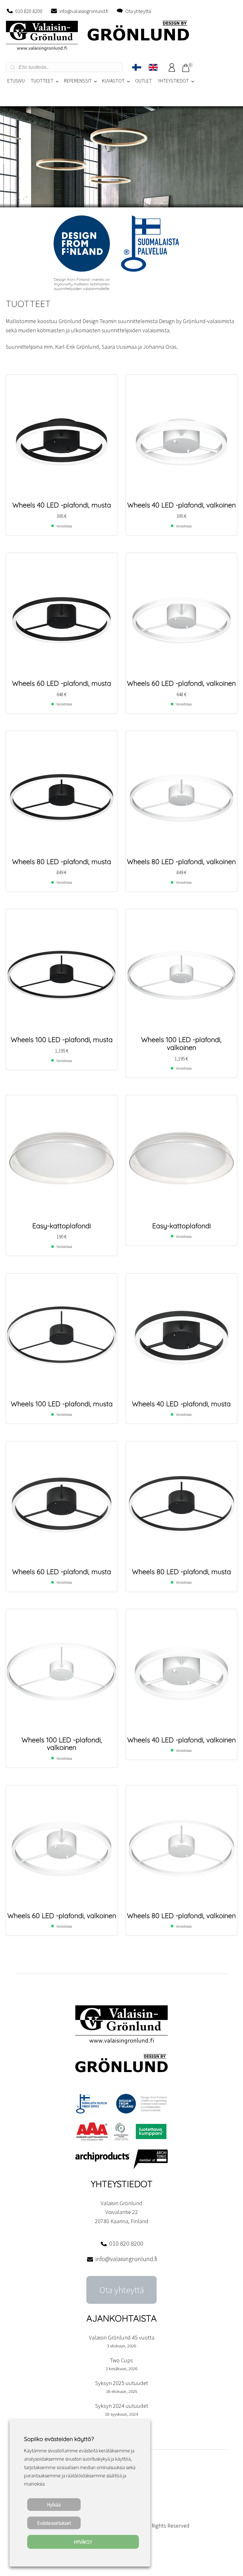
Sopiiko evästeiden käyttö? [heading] (59, 2439)
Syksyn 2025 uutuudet (122, 2383)
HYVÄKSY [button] (83, 2542)
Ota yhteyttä (138, 11)
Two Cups (121, 2360)
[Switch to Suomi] (137, 67)
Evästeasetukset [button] (54, 2523)
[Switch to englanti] (153, 67)
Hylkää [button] (54, 2505)
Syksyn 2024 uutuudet (122, 2406)
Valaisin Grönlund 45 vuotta (122, 2337)
